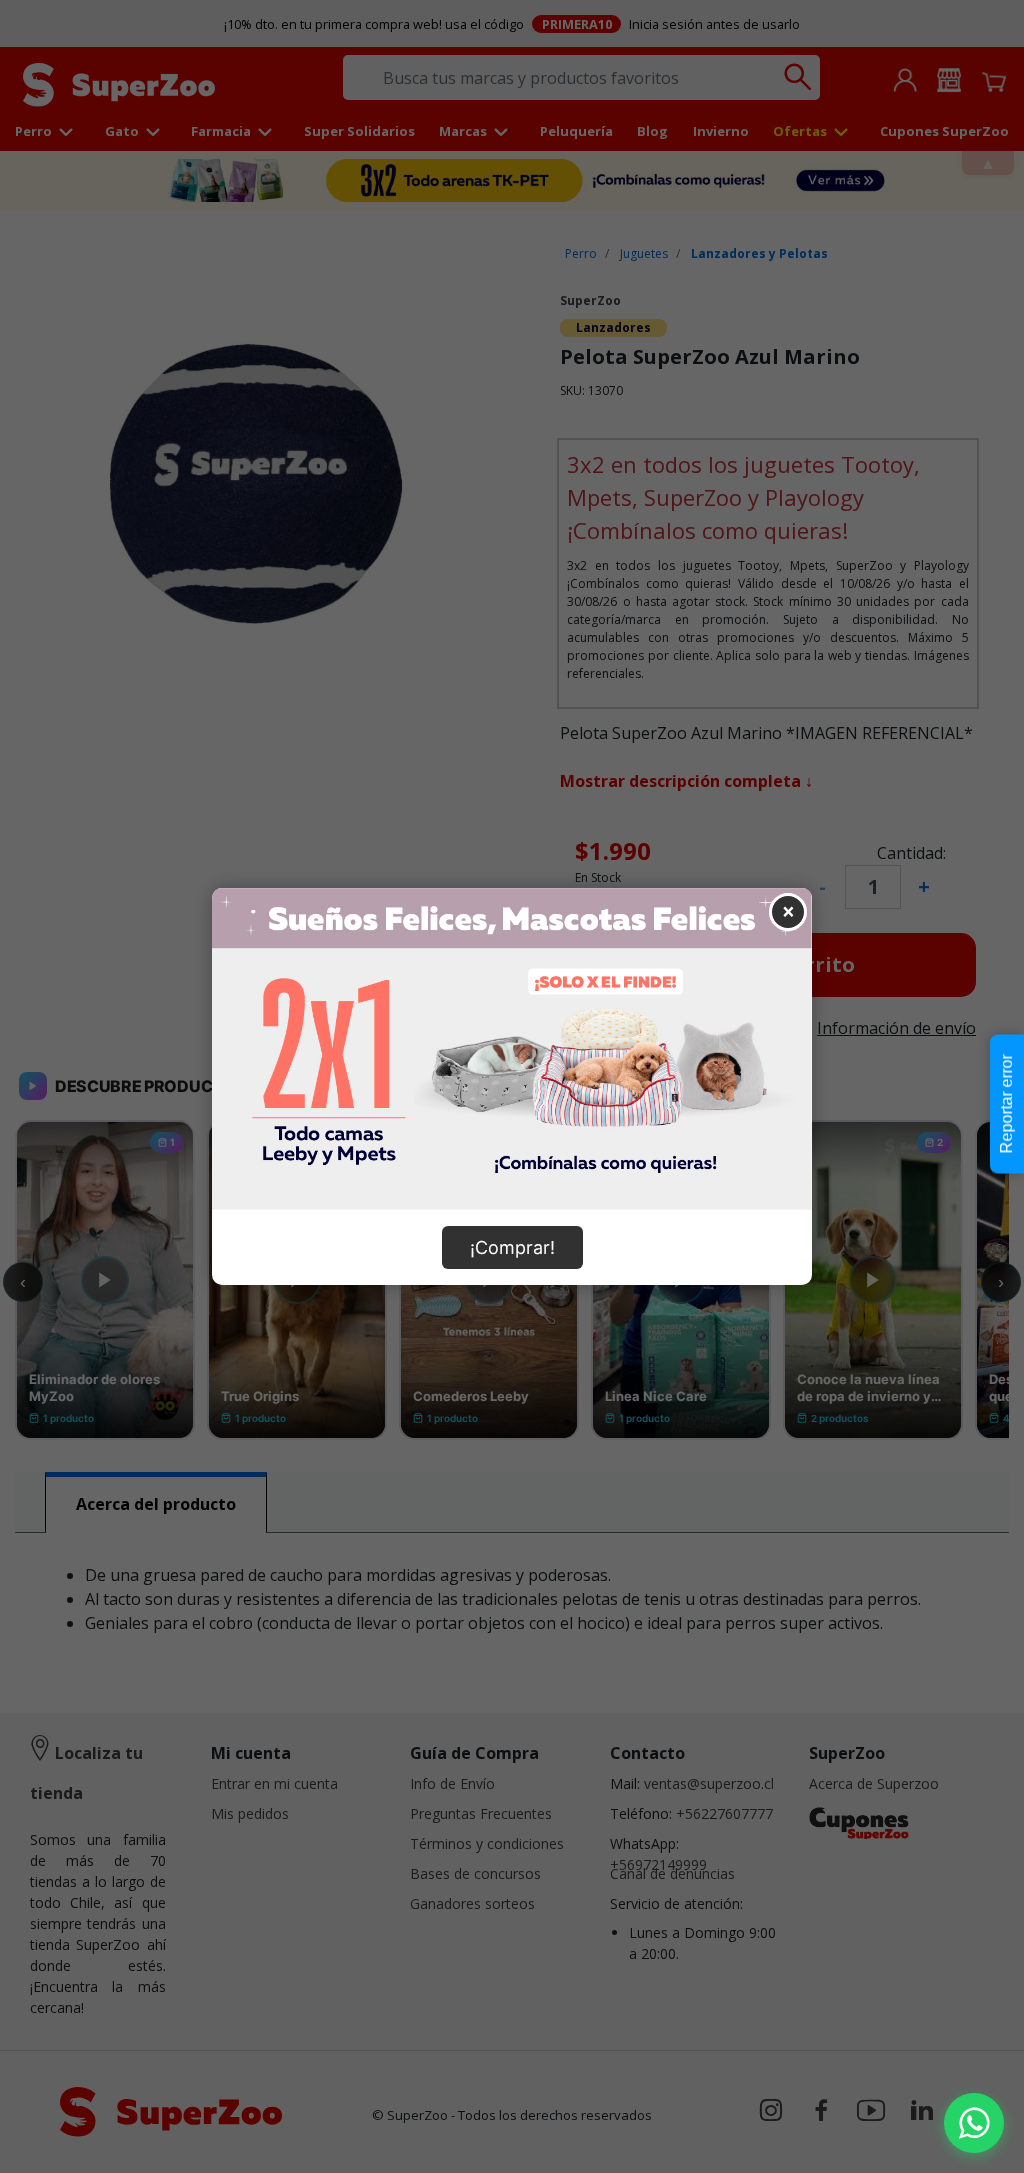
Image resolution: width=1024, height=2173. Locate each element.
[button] (974, 2123)
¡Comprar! (512, 1247)
